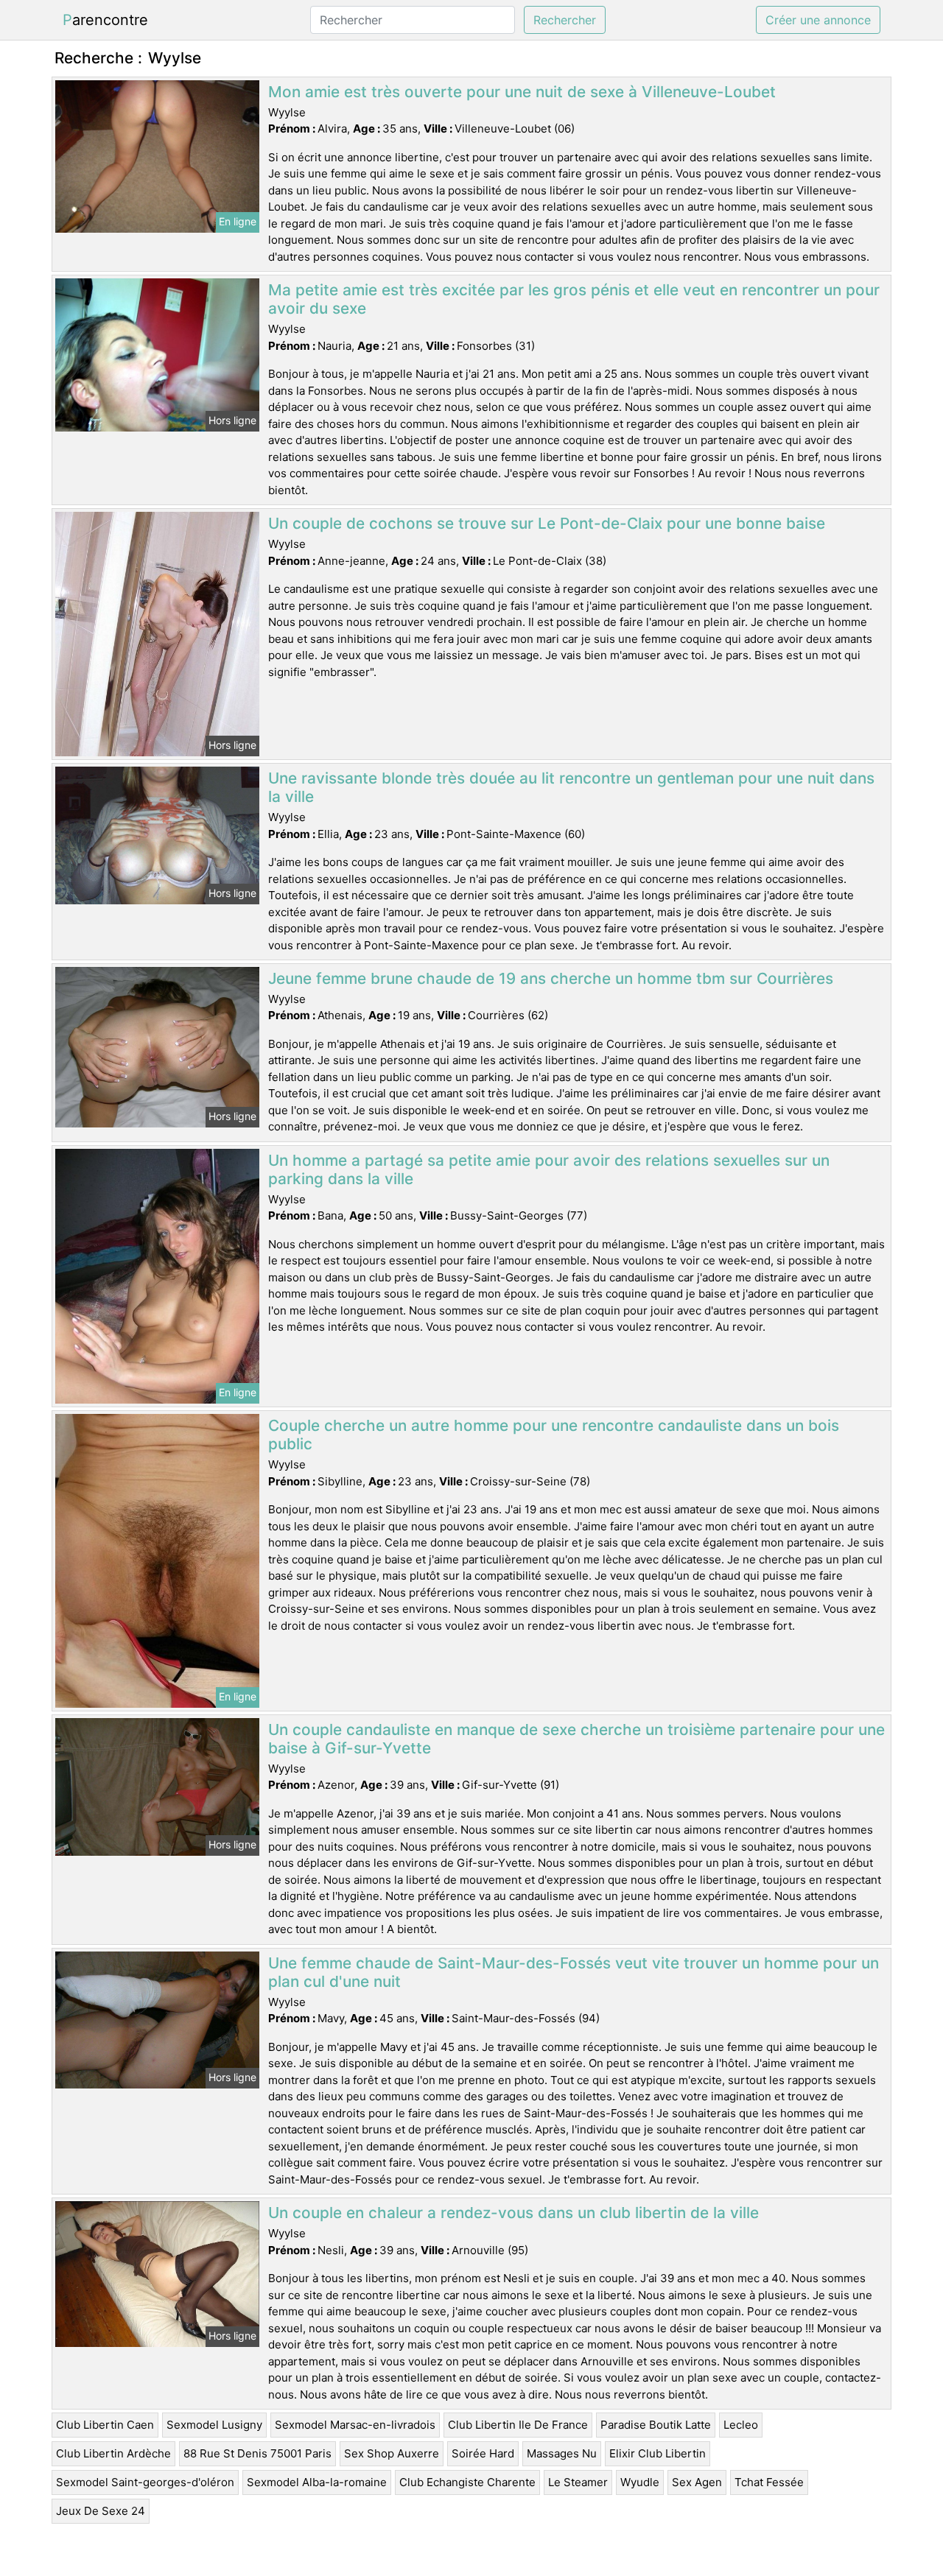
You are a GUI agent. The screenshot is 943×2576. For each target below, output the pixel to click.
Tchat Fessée (769, 2482)
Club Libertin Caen (105, 2425)
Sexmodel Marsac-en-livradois (355, 2425)
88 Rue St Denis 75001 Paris (257, 2453)
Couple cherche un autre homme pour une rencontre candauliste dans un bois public (554, 1435)
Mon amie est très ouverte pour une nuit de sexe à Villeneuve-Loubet (522, 92)
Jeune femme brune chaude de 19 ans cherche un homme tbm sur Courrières (551, 978)
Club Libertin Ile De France (518, 2425)
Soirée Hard (483, 2453)
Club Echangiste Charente (467, 2482)
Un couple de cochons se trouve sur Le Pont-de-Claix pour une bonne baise (547, 523)
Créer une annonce (818, 20)
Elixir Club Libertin (658, 2453)
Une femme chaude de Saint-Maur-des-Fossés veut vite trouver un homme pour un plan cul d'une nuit (574, 1972)
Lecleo (741, 2425)
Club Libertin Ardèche (113, 2453)
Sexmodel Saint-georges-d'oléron (145, 2482)
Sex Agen (697, 2482)
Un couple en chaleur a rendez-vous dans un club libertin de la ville (513, 2213)
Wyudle (640, 2482)
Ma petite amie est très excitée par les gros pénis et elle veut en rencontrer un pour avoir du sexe (574, 299)
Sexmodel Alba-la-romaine (317, 2482)
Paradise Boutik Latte (656, 2425)
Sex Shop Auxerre (392, 2453)
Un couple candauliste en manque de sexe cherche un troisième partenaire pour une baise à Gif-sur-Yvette (576, 1739)
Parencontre (105, 20)
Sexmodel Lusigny (214, 2425)
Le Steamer (578, 2482)
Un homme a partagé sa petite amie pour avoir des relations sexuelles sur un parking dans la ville (549, 1169)
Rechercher (565, 20)
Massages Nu (562, 2453)
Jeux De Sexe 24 (101, 2511)
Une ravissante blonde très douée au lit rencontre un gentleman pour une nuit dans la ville (571, 787)
